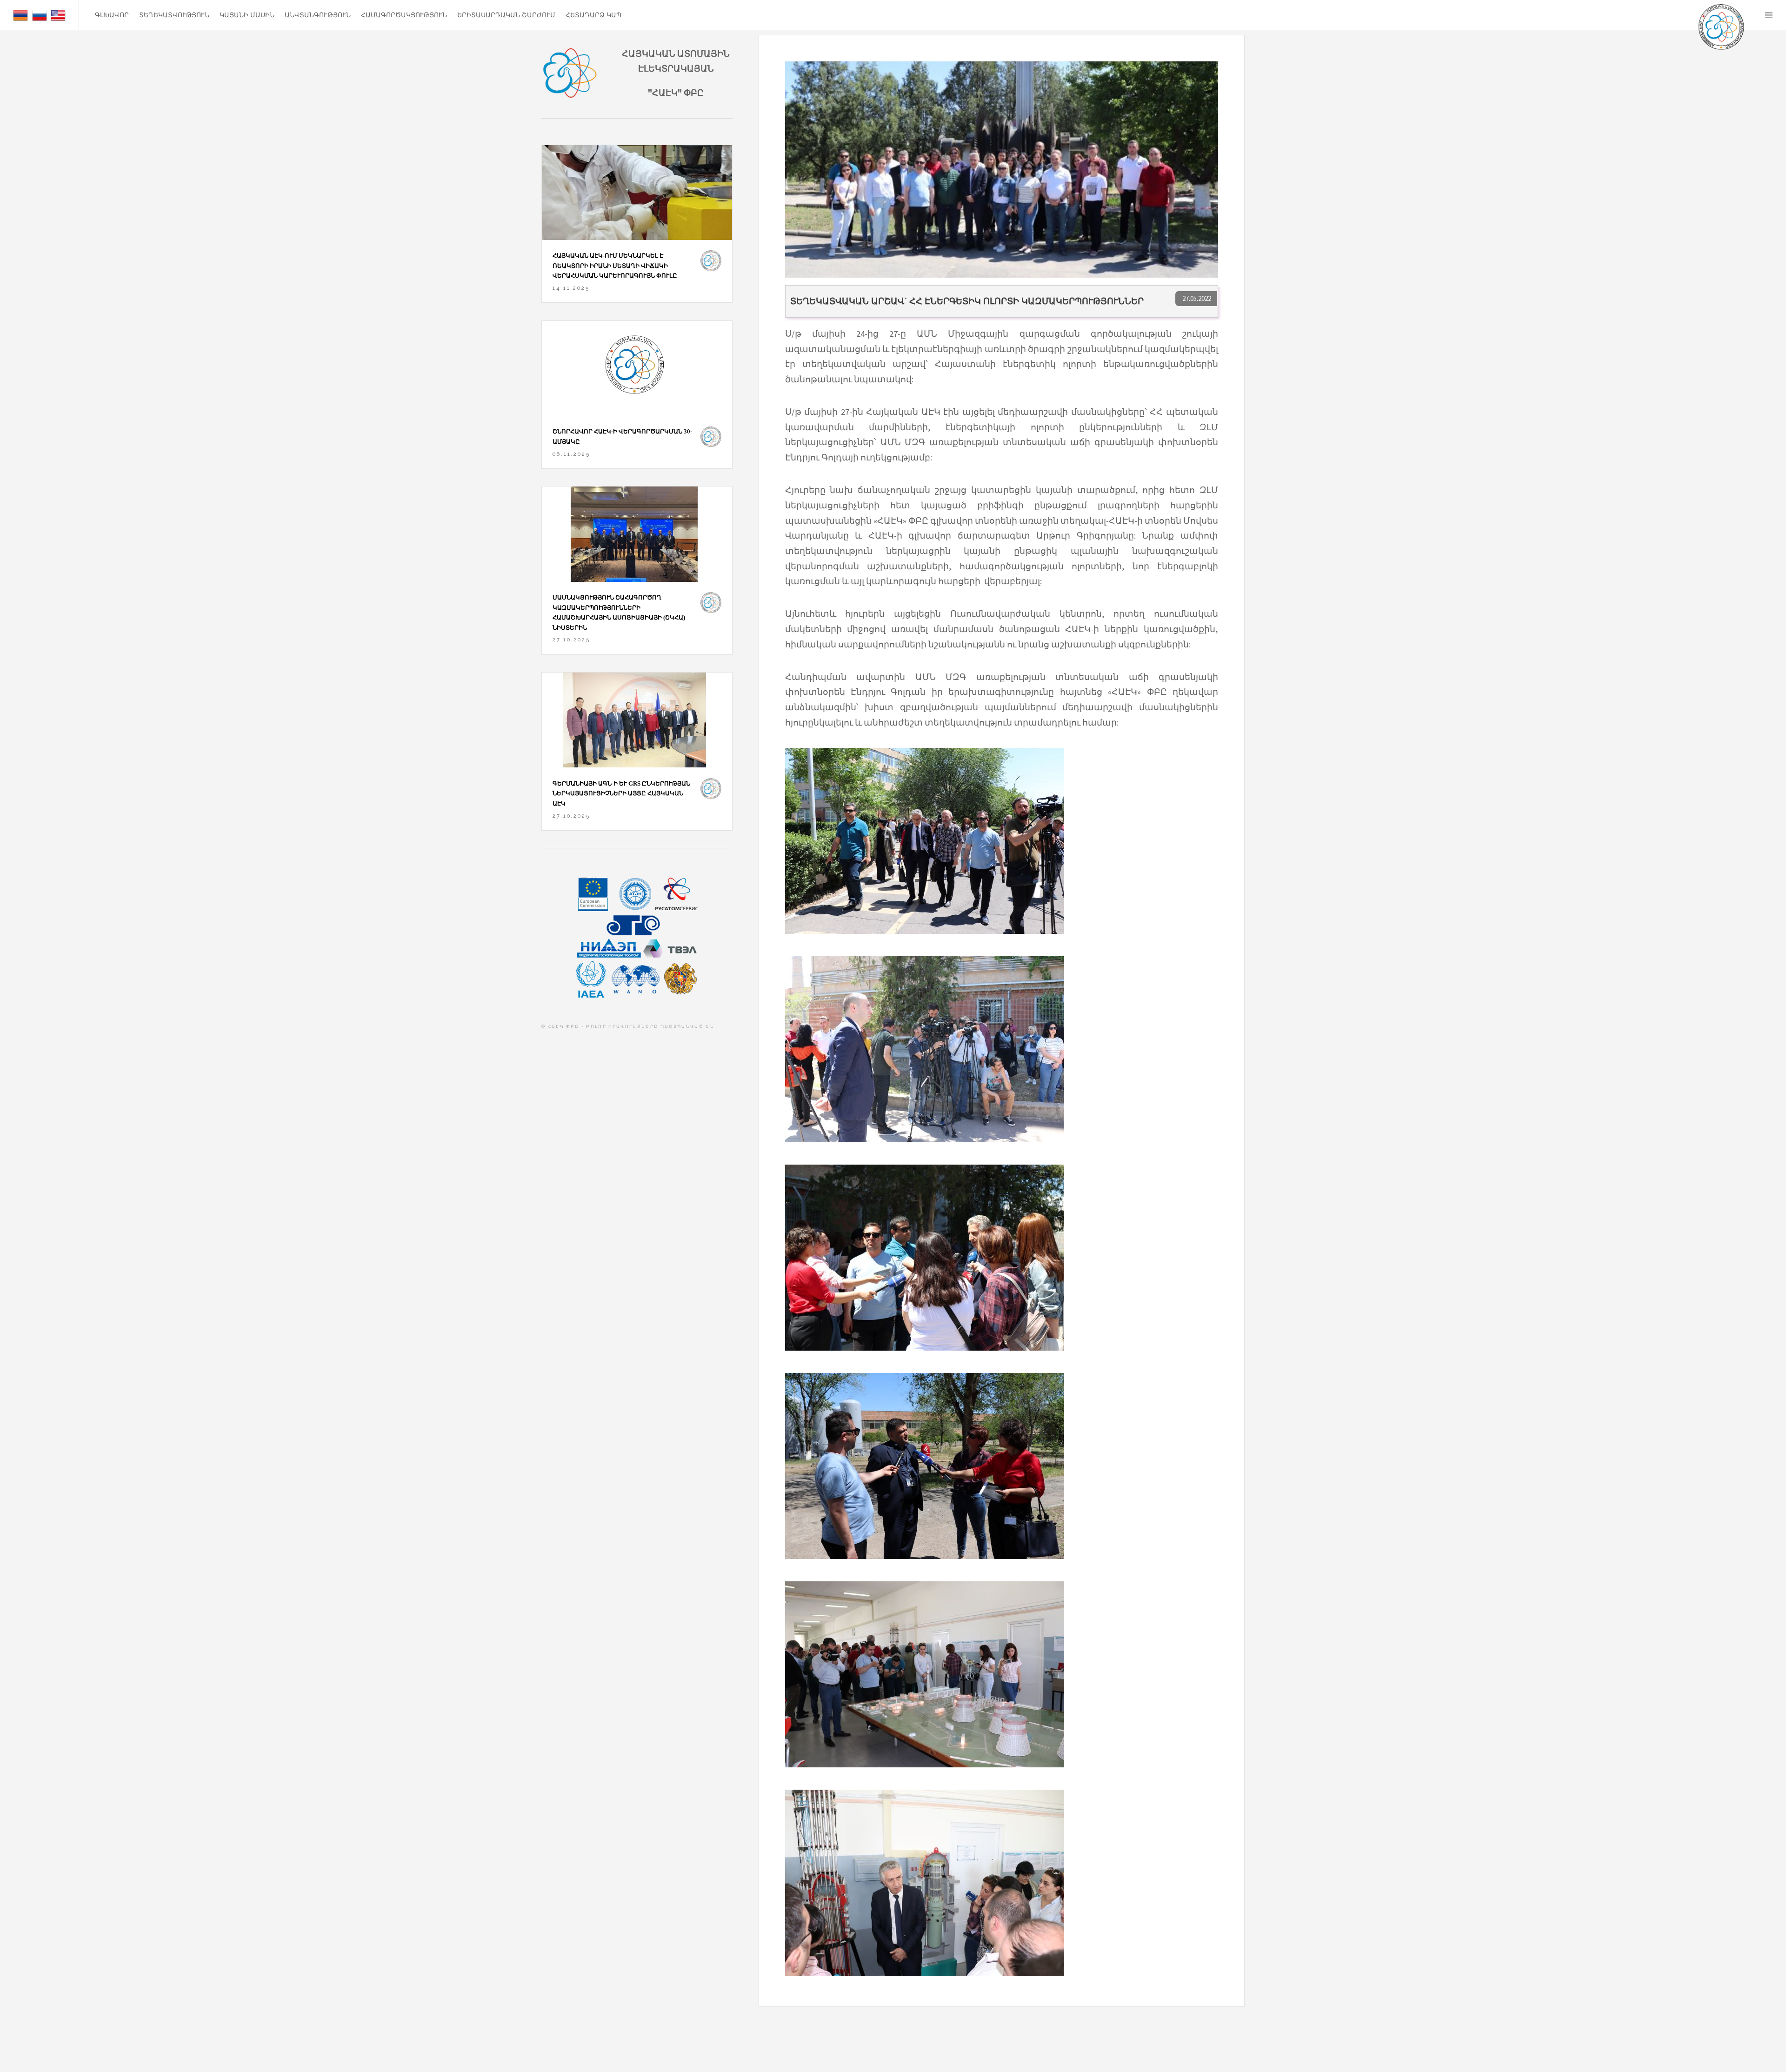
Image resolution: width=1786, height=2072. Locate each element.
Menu (1769, 15)
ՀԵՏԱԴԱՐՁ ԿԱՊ (593, 15)
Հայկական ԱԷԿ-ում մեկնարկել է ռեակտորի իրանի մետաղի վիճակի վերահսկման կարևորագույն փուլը (615, 266)
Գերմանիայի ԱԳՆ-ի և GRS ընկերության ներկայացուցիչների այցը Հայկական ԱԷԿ (621, 793)
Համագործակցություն (404, 15)
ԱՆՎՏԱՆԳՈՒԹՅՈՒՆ (318, 15)
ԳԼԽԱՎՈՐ (112, 15)
